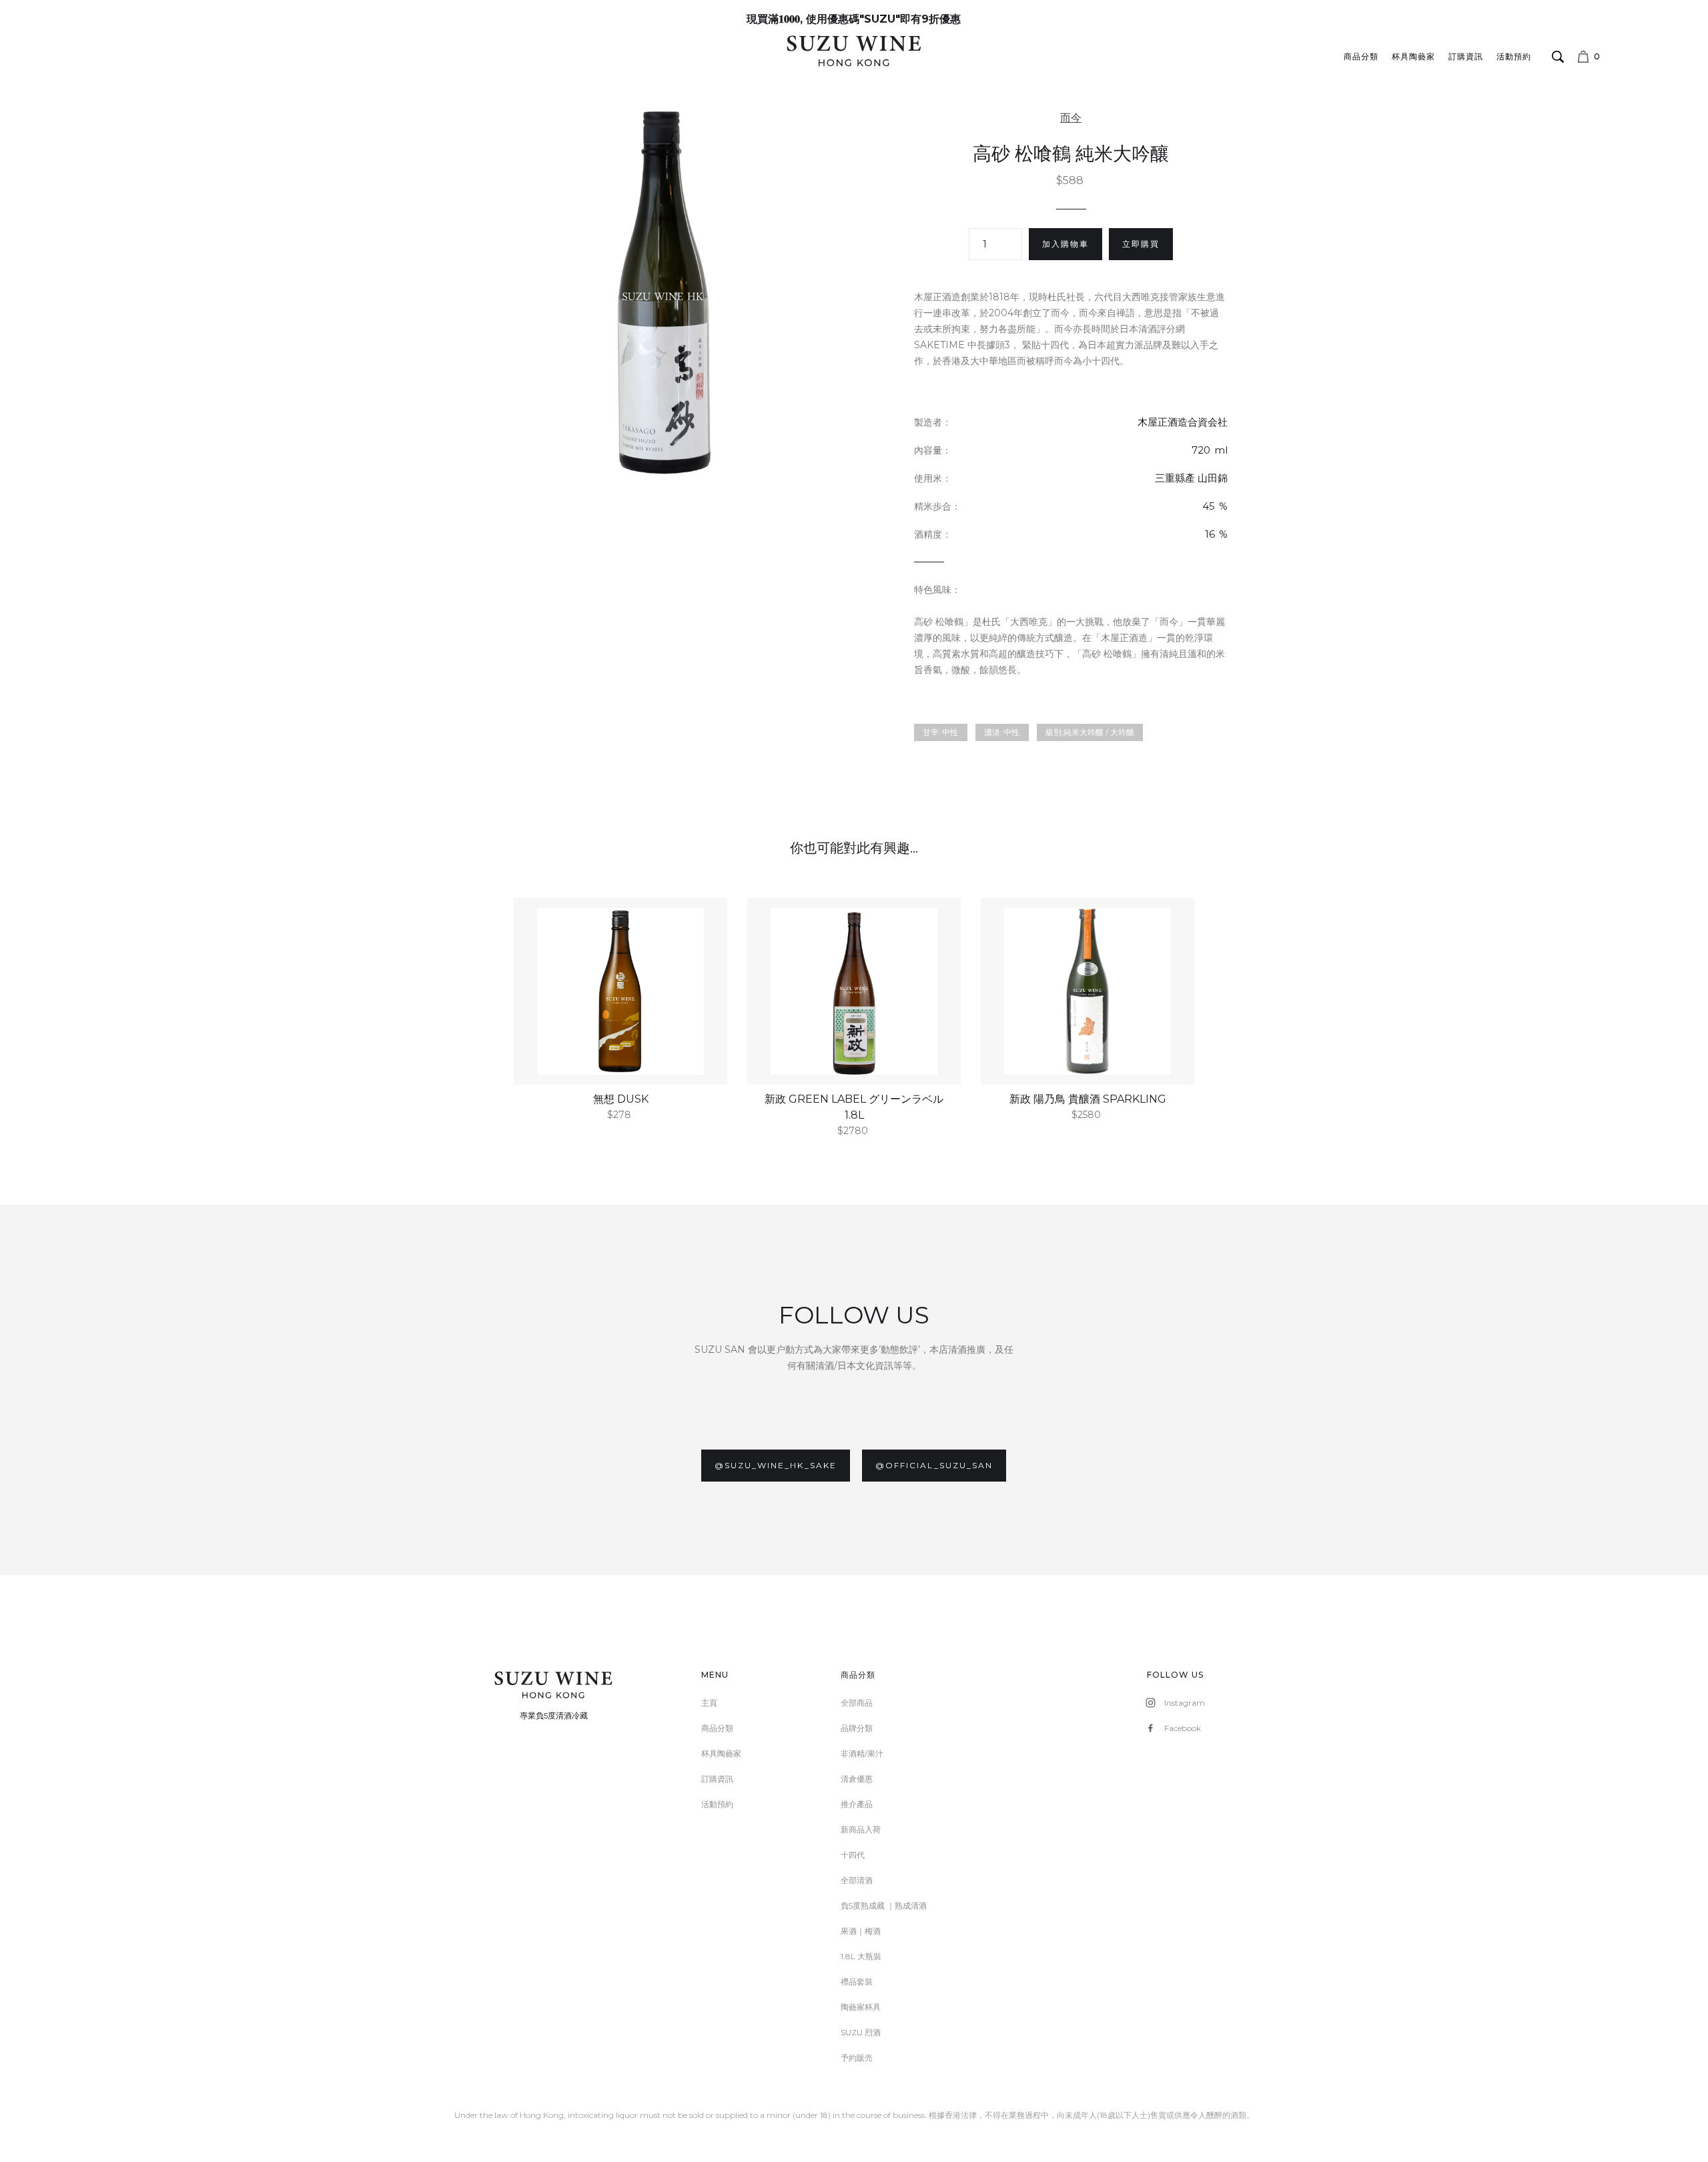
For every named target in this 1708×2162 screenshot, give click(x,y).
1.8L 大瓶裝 (861, 1956)
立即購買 (1141, 244)
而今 (1071, 118)
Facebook (1183, 1728)
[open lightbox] (664, 292)
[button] (1623, 57)
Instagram (1185, 1703)
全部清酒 (857, 1880)
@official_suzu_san (934, 1465)
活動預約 (1514, 56)
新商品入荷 (861, 1829)
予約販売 (857, 2058)
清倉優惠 (857, 1779)
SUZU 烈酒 (861, 2032)
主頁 (709, 1703)
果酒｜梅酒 (861, 1931)
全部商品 (857, 1703)
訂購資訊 (1466, 56)
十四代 (853, 1855)
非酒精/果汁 (862, 1753)
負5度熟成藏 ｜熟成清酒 (884, 1906)
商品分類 (1361, 56)
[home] (854, 50)
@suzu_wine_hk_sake (776, 1465)
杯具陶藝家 (1413, 56)
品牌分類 (857, 1728)
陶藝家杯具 (861, 2007)
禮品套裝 (857, 1982)
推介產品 (857, 1804)
